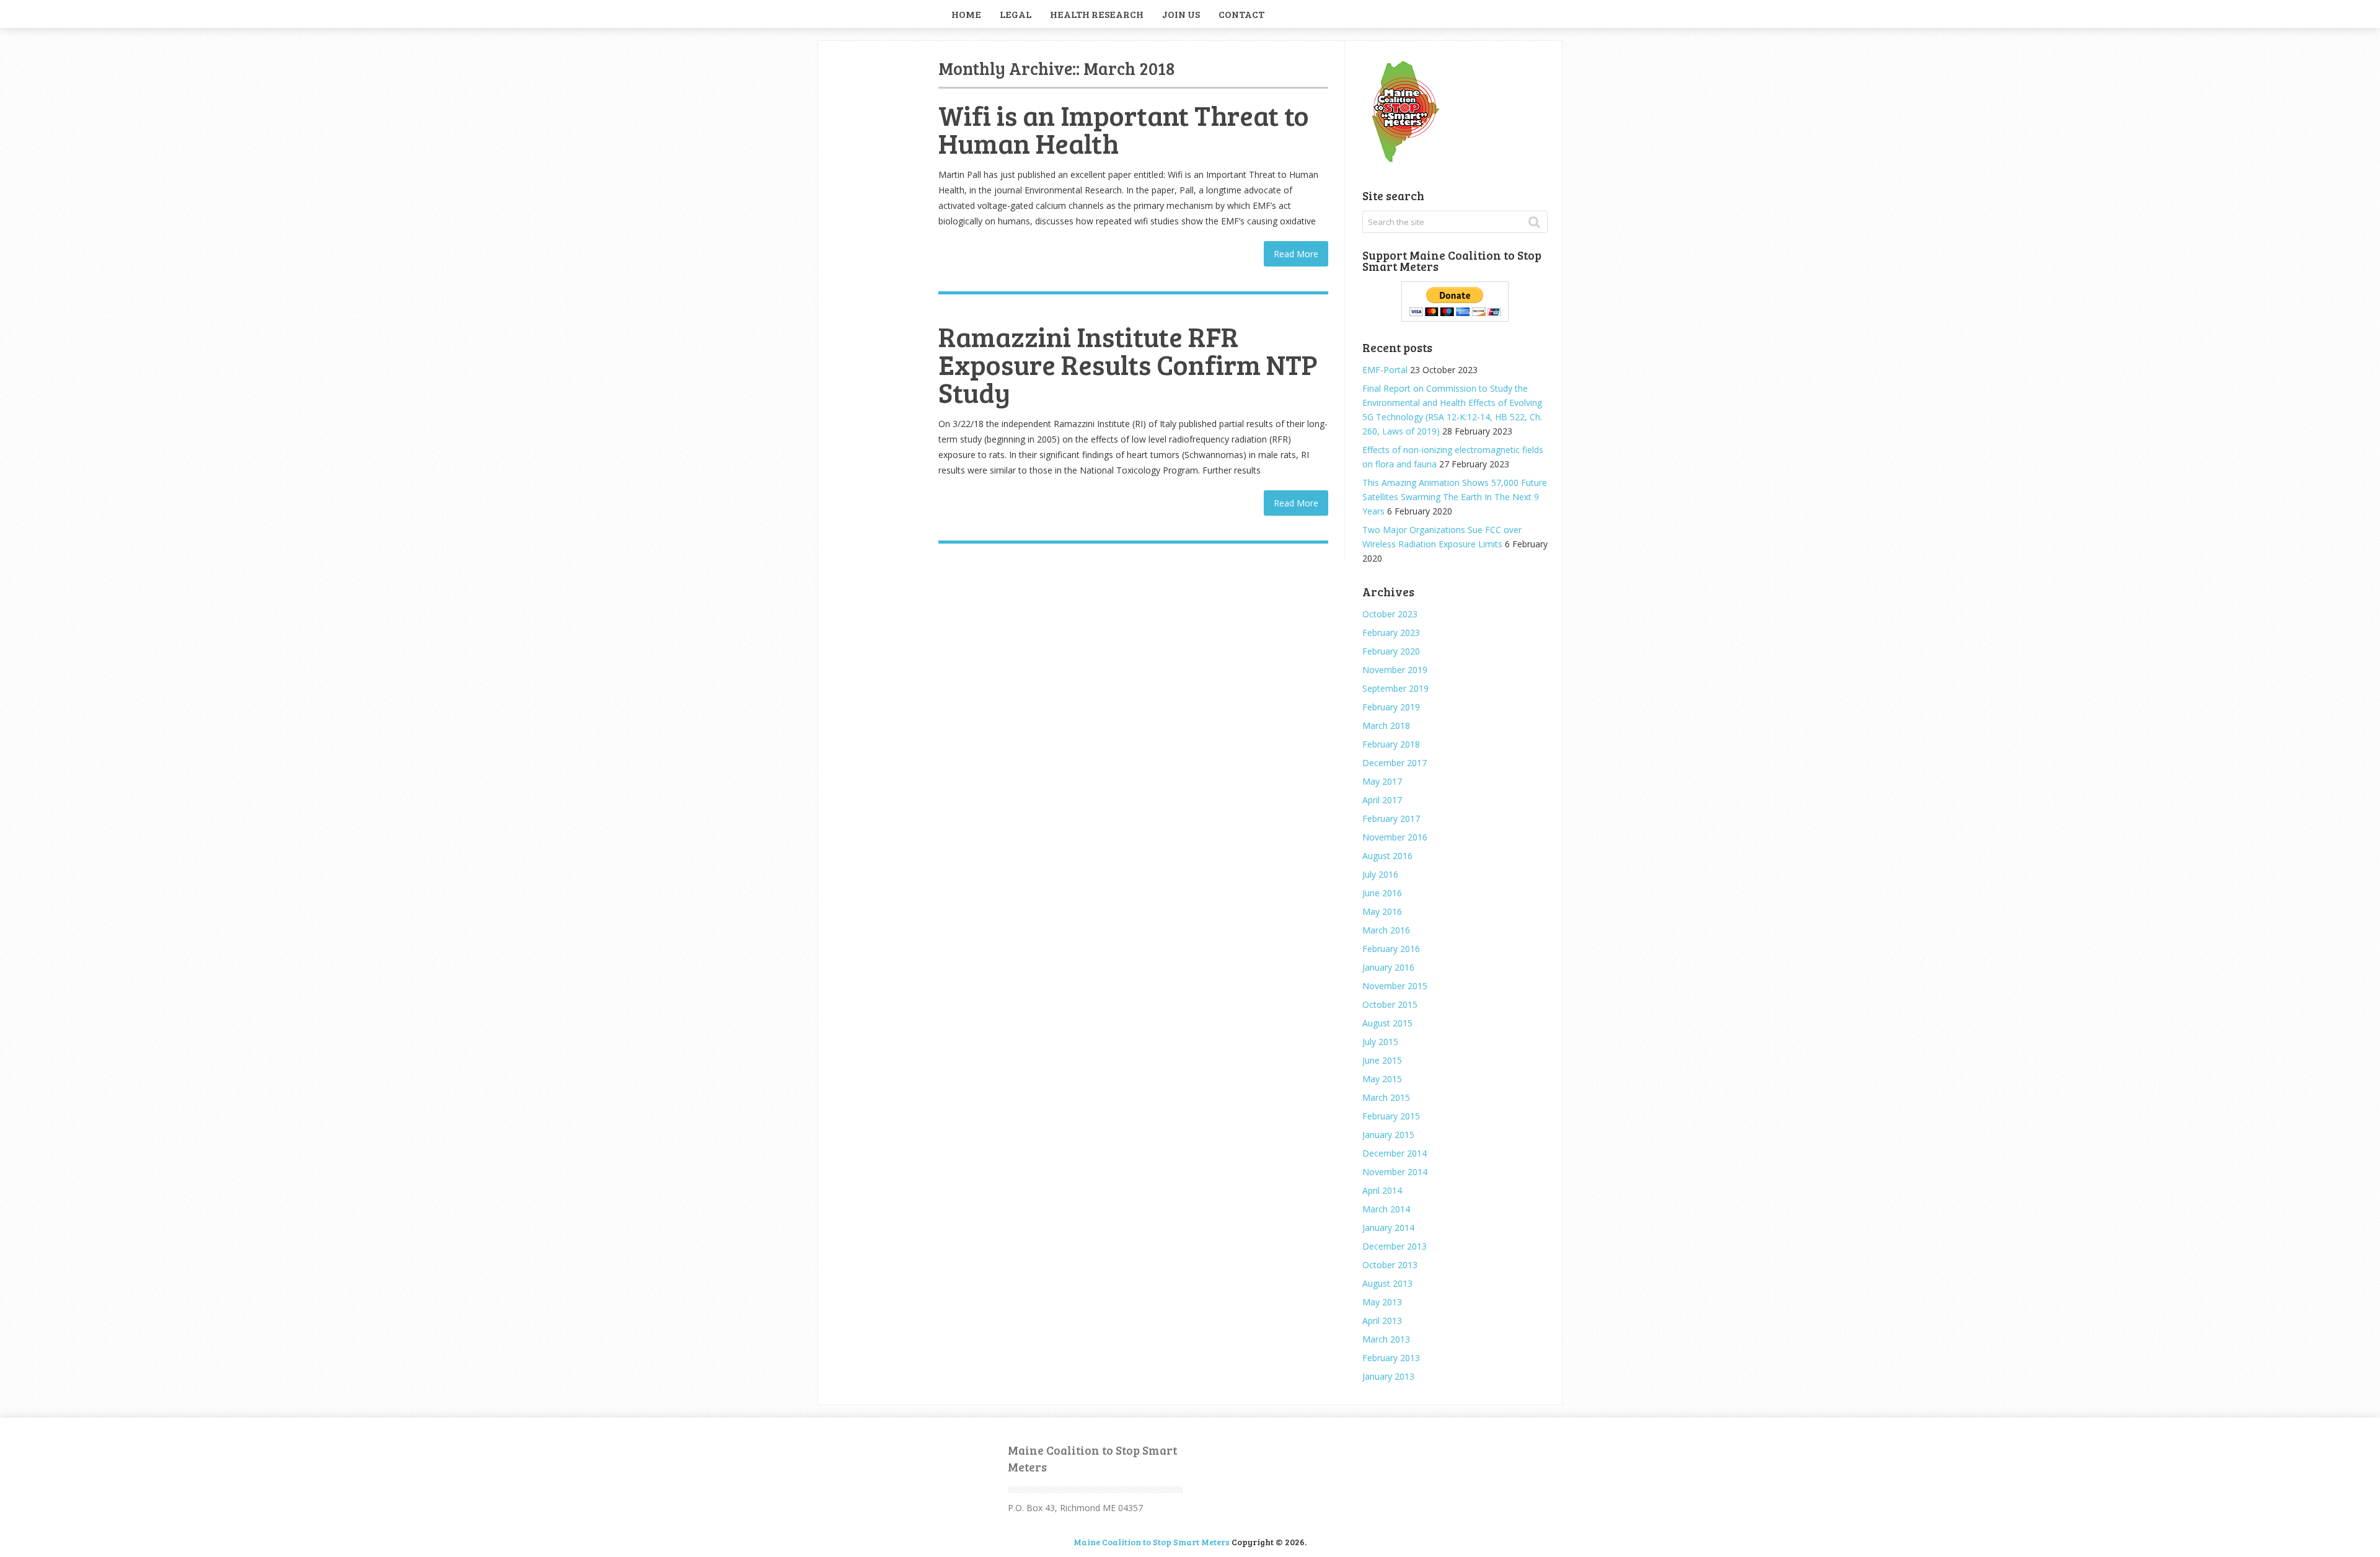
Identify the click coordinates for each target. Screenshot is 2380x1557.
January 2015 (1388, 1135)
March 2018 (1386, 726)
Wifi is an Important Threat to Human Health (1124, 129)
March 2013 (1386, 1339)
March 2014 (1386, 1209)
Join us (1181, 14)
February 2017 (1391, 818)
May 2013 (1382, 1302)
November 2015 (1395, 986)
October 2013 (1390, 1265)
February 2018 (1391, 744)
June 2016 (1382, 893)
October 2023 (1390, 614)
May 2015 (1382, 1079)
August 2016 (1387, 856)
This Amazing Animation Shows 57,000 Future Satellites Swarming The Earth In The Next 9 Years (1455, 497)
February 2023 (1391, 633)
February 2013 (1391, 1358)
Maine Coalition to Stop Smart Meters (1152, 1542)
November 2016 (1395, 837)
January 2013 (1388, 1376)
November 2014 (1395, 1172)
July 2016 (1380, 874)
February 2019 (1391, 707)
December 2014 (1395, 1153)
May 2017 (1382, 781)
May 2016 (1382, 911)
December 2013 (1395, 1246)
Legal (1016, 14)
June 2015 (1382, 1060)
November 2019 (1395, 670)
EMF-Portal (1385, 370)
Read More (1296, 254)
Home (966, 14)
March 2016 (1386, 930)
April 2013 (1382, 1321)
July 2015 (1380, 1042)
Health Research (1097, 14)
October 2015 (1390, 1004)
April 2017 (1382, 800)
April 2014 (1382, 1190)
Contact (1241, 14)
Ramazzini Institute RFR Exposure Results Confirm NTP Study (1128, 364)
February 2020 (1391, 651)
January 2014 (1388, 1228)
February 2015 (1391, 1116)
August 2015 (1387, 1023)
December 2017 (1395, 763)
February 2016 (1391, 949)
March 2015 (1386, 1097)
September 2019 (1395, 688)
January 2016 (1388, 967)
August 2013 (1387, 1283)
